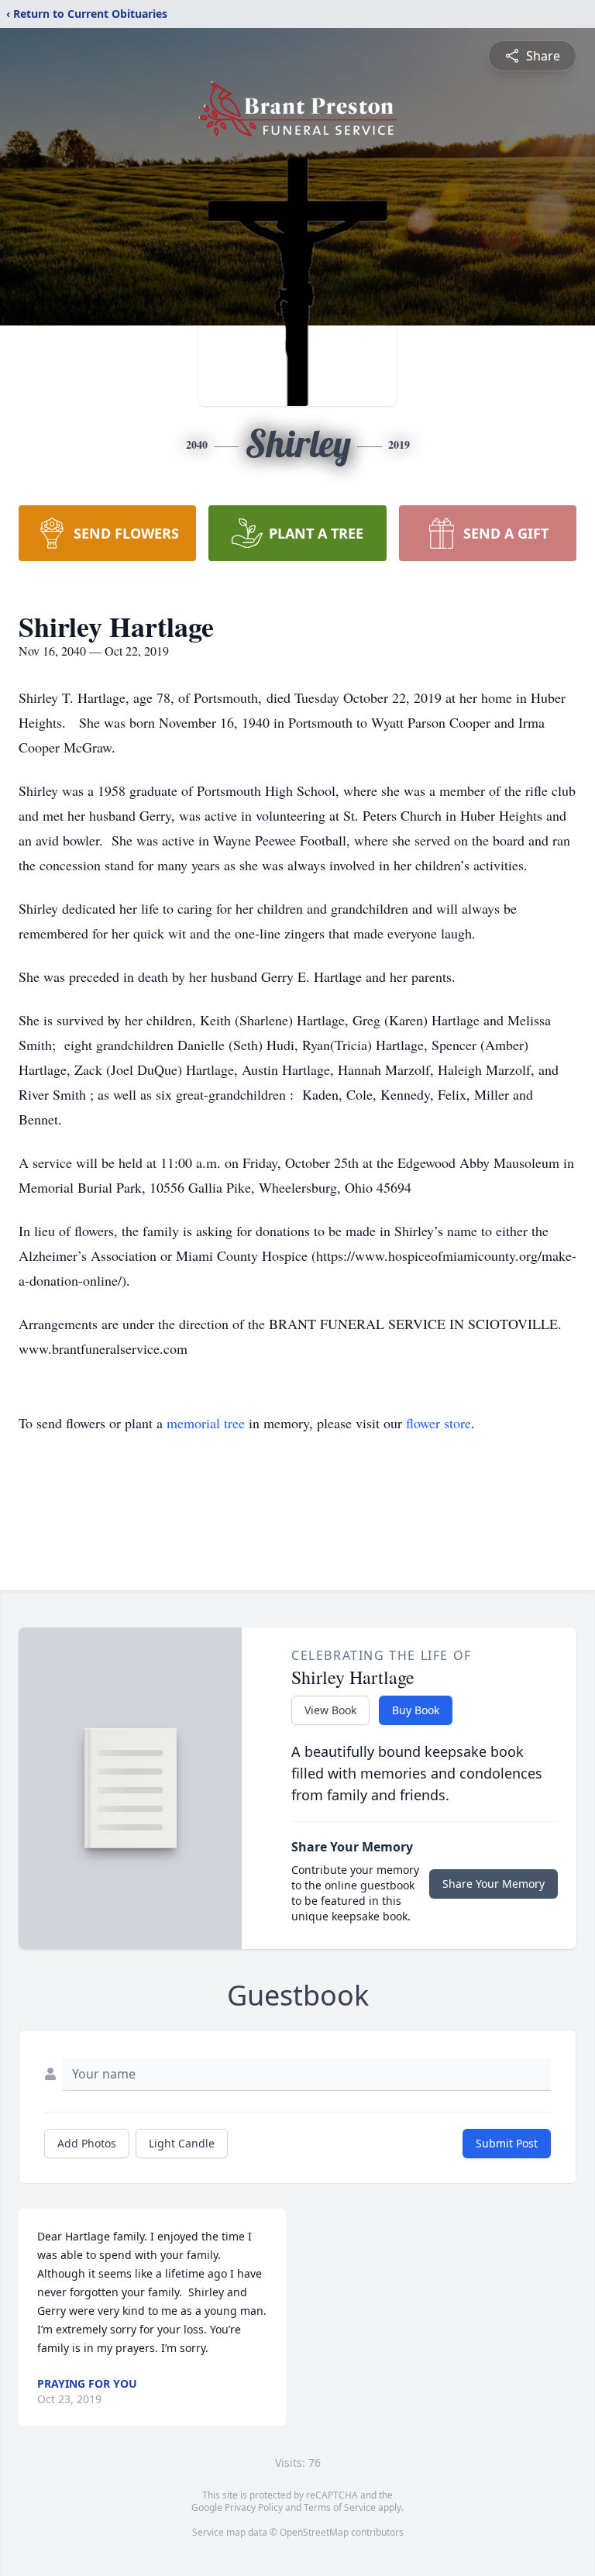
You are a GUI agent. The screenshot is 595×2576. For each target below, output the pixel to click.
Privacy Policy (254, 2507)
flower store (439, 1423)
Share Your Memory (494, 1884)
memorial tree (206, 1423)
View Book (330, 1710)
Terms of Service (340, 2507)
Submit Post (507, 2143)
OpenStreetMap (314, 2532)
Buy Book (416, 1710)
